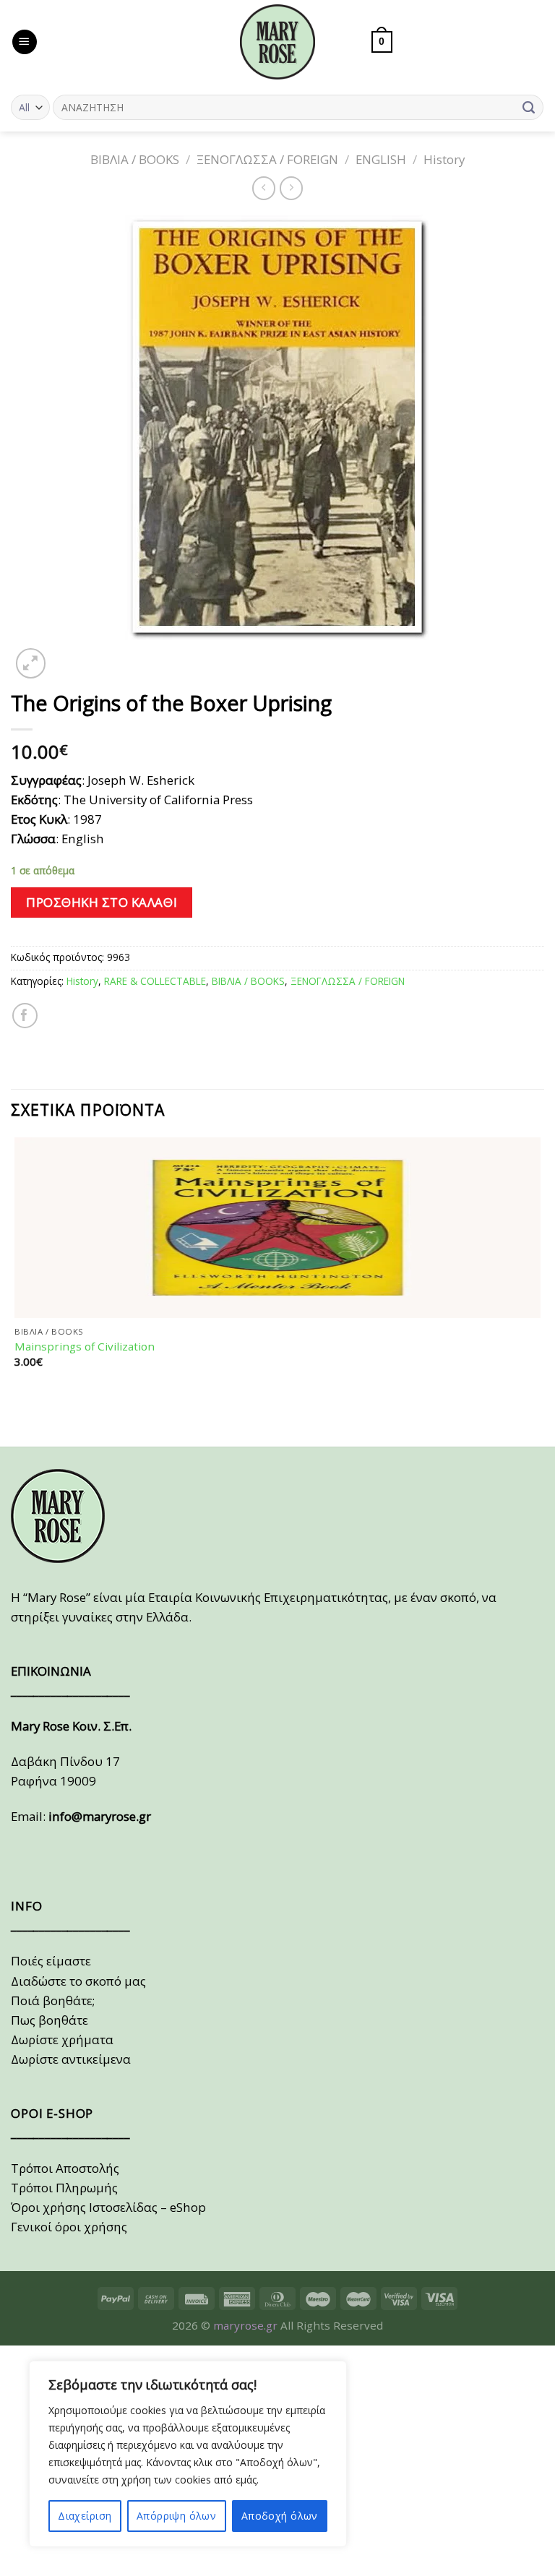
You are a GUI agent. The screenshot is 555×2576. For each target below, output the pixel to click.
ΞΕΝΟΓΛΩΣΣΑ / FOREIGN (267, 159)
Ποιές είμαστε (51, 1961)
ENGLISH (381, 159)
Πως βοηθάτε (50, 2020)
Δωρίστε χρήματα (62, 2039)
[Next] (68, 655)
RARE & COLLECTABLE (155, 981)
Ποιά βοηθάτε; (53, 2000)
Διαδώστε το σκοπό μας (78, 1981)
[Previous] (18, 1420)
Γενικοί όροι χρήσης (69, 2227)
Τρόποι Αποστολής (65, 2168)
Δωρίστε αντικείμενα (71, 2059)
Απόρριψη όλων (176, 2516)
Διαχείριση (85, 2516)
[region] (188, 2454)
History (444, 159)
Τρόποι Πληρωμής (64, 2188)
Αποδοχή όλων (280, 2516)
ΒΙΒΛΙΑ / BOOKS (135, 159)
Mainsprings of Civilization (85, 1347)
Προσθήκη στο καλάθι (102, 902)
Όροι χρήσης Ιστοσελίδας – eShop (108, 2207)
